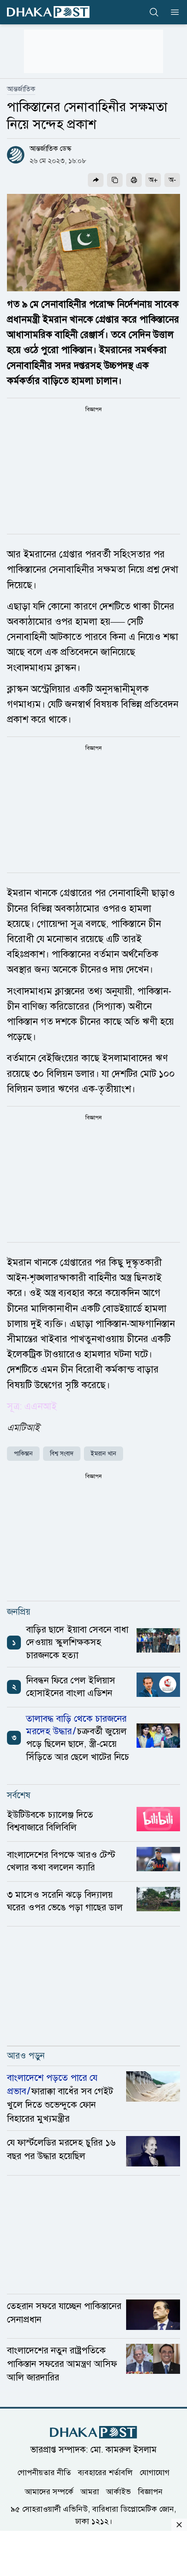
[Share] (96, 180)
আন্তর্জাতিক (21, 89)
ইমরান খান (104, 1454)
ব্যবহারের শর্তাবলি (105, 2473)
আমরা (90, 2492)
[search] (154, 12)
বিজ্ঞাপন (150, 2492)
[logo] (48, 12)
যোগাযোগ (155, 2473)
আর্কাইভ (119, 2492)
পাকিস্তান (23, 1454)
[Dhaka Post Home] (93, 2432)
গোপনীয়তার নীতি (44, 2473)
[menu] (172, 12)
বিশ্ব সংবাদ (62, 1454)
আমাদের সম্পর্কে (49, 2492)
